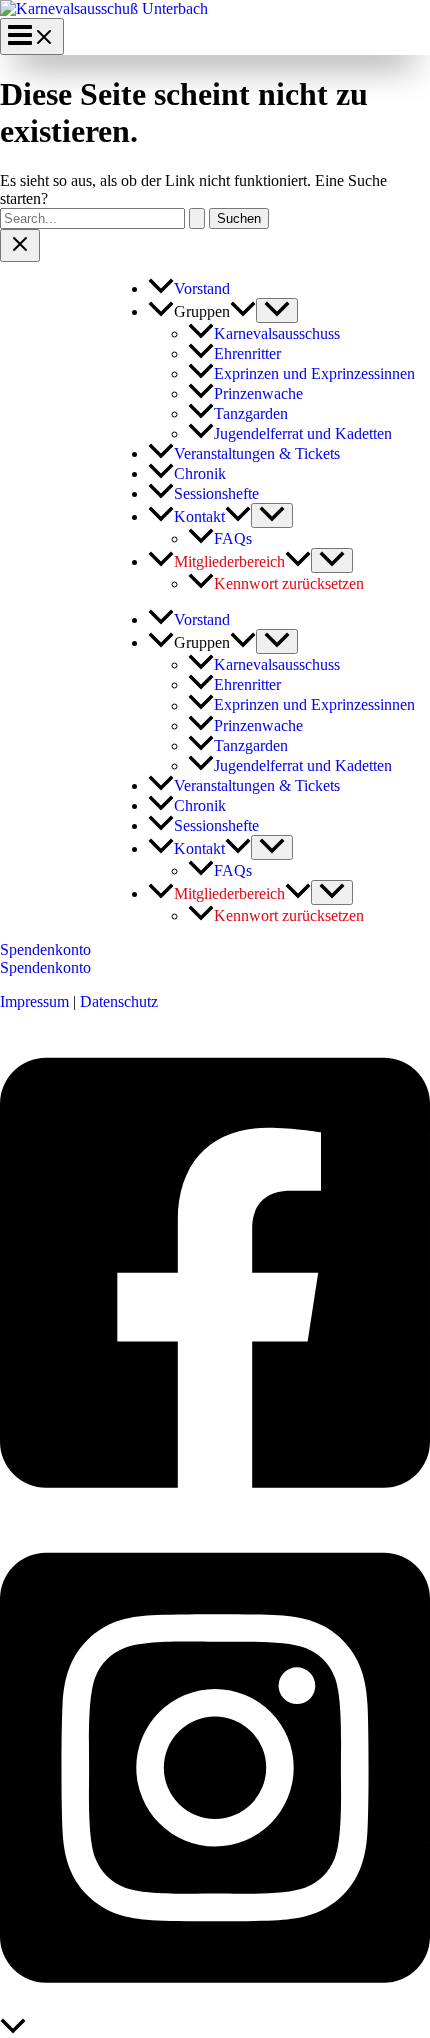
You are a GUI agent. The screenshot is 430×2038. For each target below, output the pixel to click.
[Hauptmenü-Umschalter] (32, 36)
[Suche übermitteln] (197, 218)
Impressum (34, 1001)
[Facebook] (215, 1512)
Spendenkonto (45, 967)
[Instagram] (215, 2008)
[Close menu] (20, 245)
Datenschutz (119, 1001)
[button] (243, 311)
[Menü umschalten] (277, 310)
